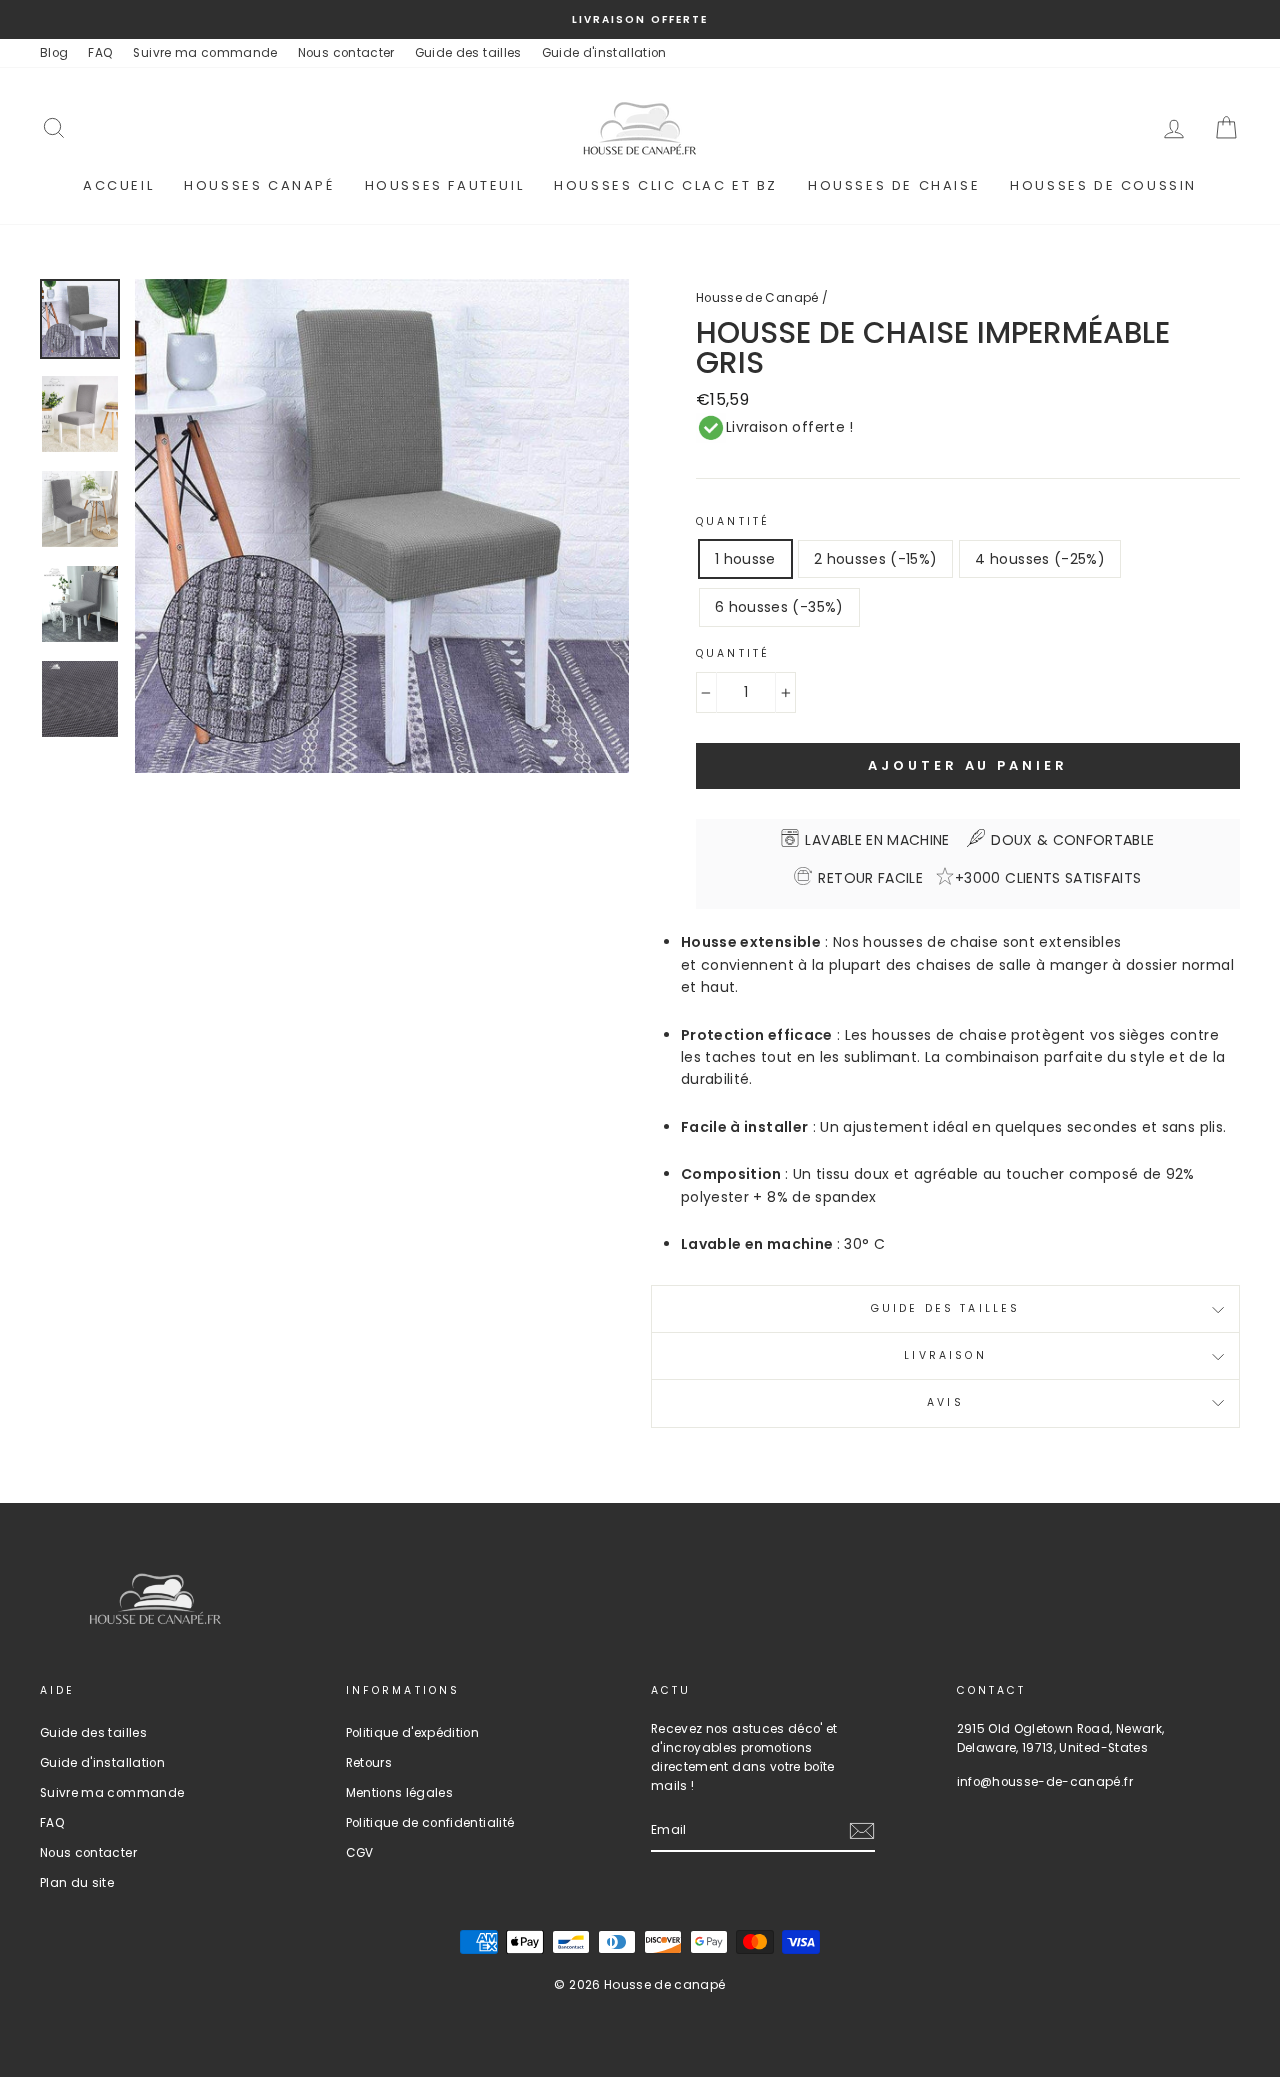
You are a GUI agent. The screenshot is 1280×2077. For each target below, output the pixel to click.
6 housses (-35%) (779, 607)
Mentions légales (400, 1793)
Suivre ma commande (205, 53)
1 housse (745, 559)
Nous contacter (346, 53)
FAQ (100, 53)
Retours (369, 1763)
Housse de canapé (665, 1984)
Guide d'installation (604, 53)
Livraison (945, 1355)
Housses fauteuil (445, 185)
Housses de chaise (894, 185)
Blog (54, 53)
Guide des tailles (468, 53)
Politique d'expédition (413, 1733)
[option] (640, 19)
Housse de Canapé (757, 298)
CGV (360, 1853)
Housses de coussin (1103, 185)
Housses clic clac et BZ (666, 185)
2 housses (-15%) (876, 559)
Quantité (733, 521)
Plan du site (77, 1883)
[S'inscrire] (862, 1831)
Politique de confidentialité (430, 1823)
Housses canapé (259, 185)
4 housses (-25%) (1040, 559)
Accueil (118, 185)
